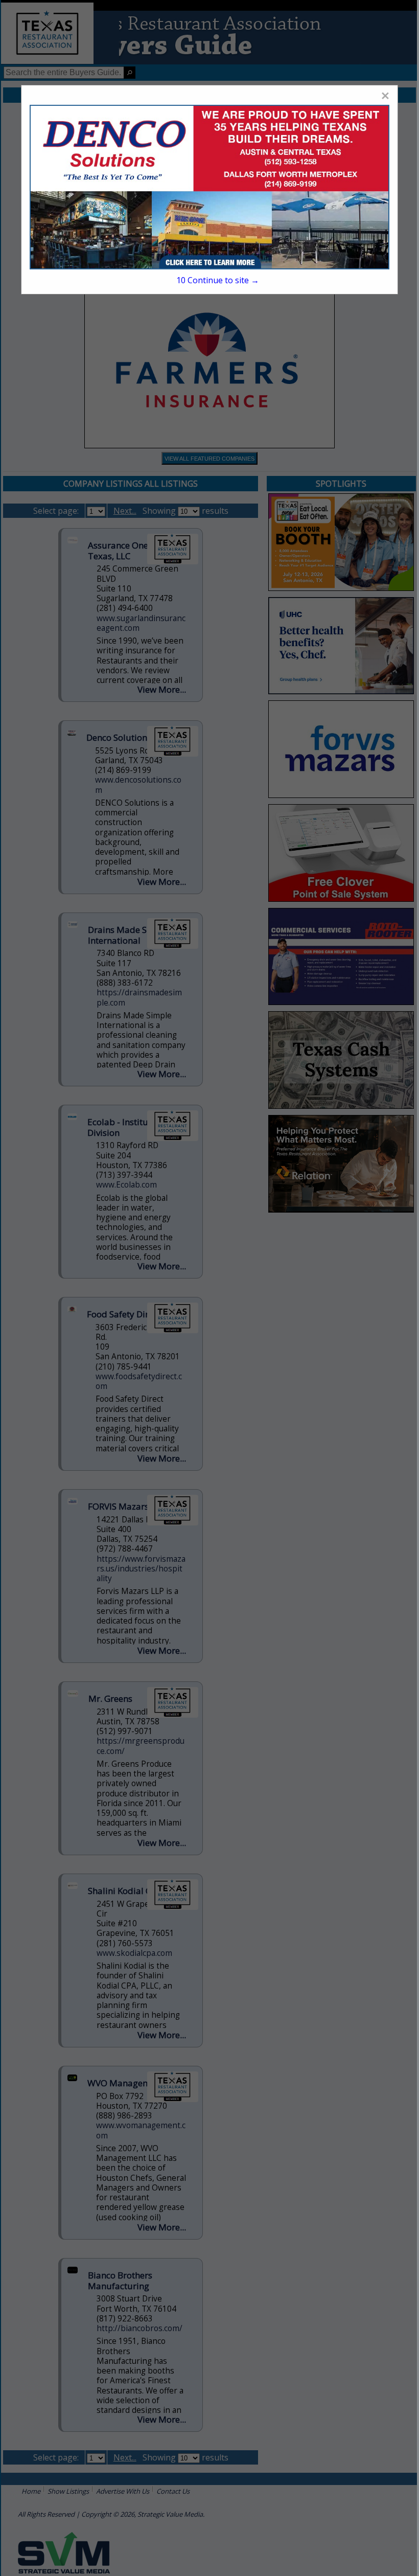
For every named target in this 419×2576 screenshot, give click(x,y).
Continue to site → (218, 280)
